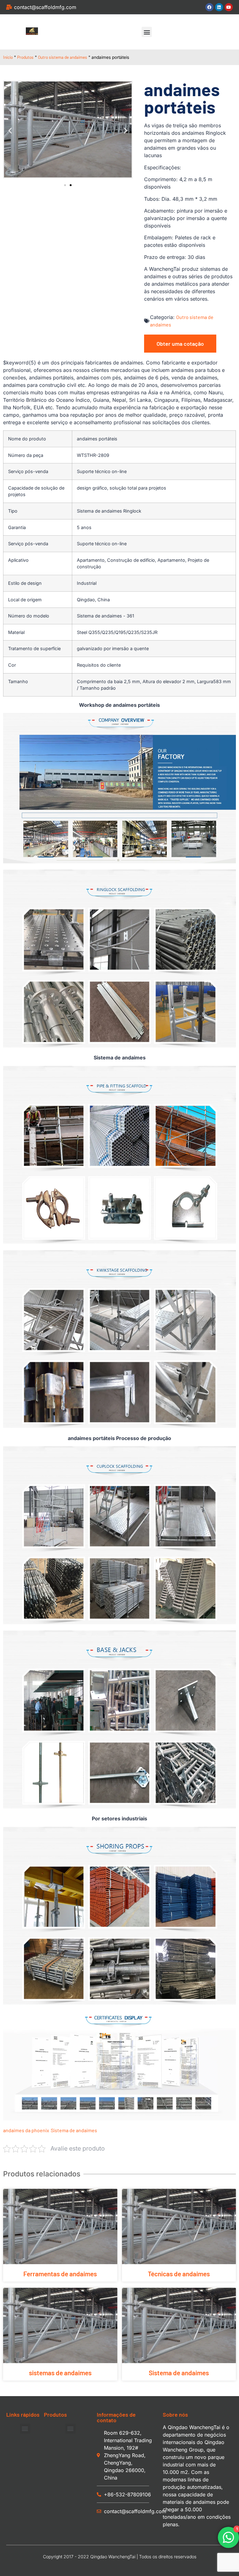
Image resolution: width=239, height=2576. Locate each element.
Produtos (25, 57)
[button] (147, 32)
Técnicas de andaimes (179, 2274)
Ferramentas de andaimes (60, 2274)
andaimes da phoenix (26, 2130)
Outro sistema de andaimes (63, 57)
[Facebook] (209, 7)
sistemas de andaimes (60, 2373)
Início (8, 57)
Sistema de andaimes (74, 2130)
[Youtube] (229, 7)
